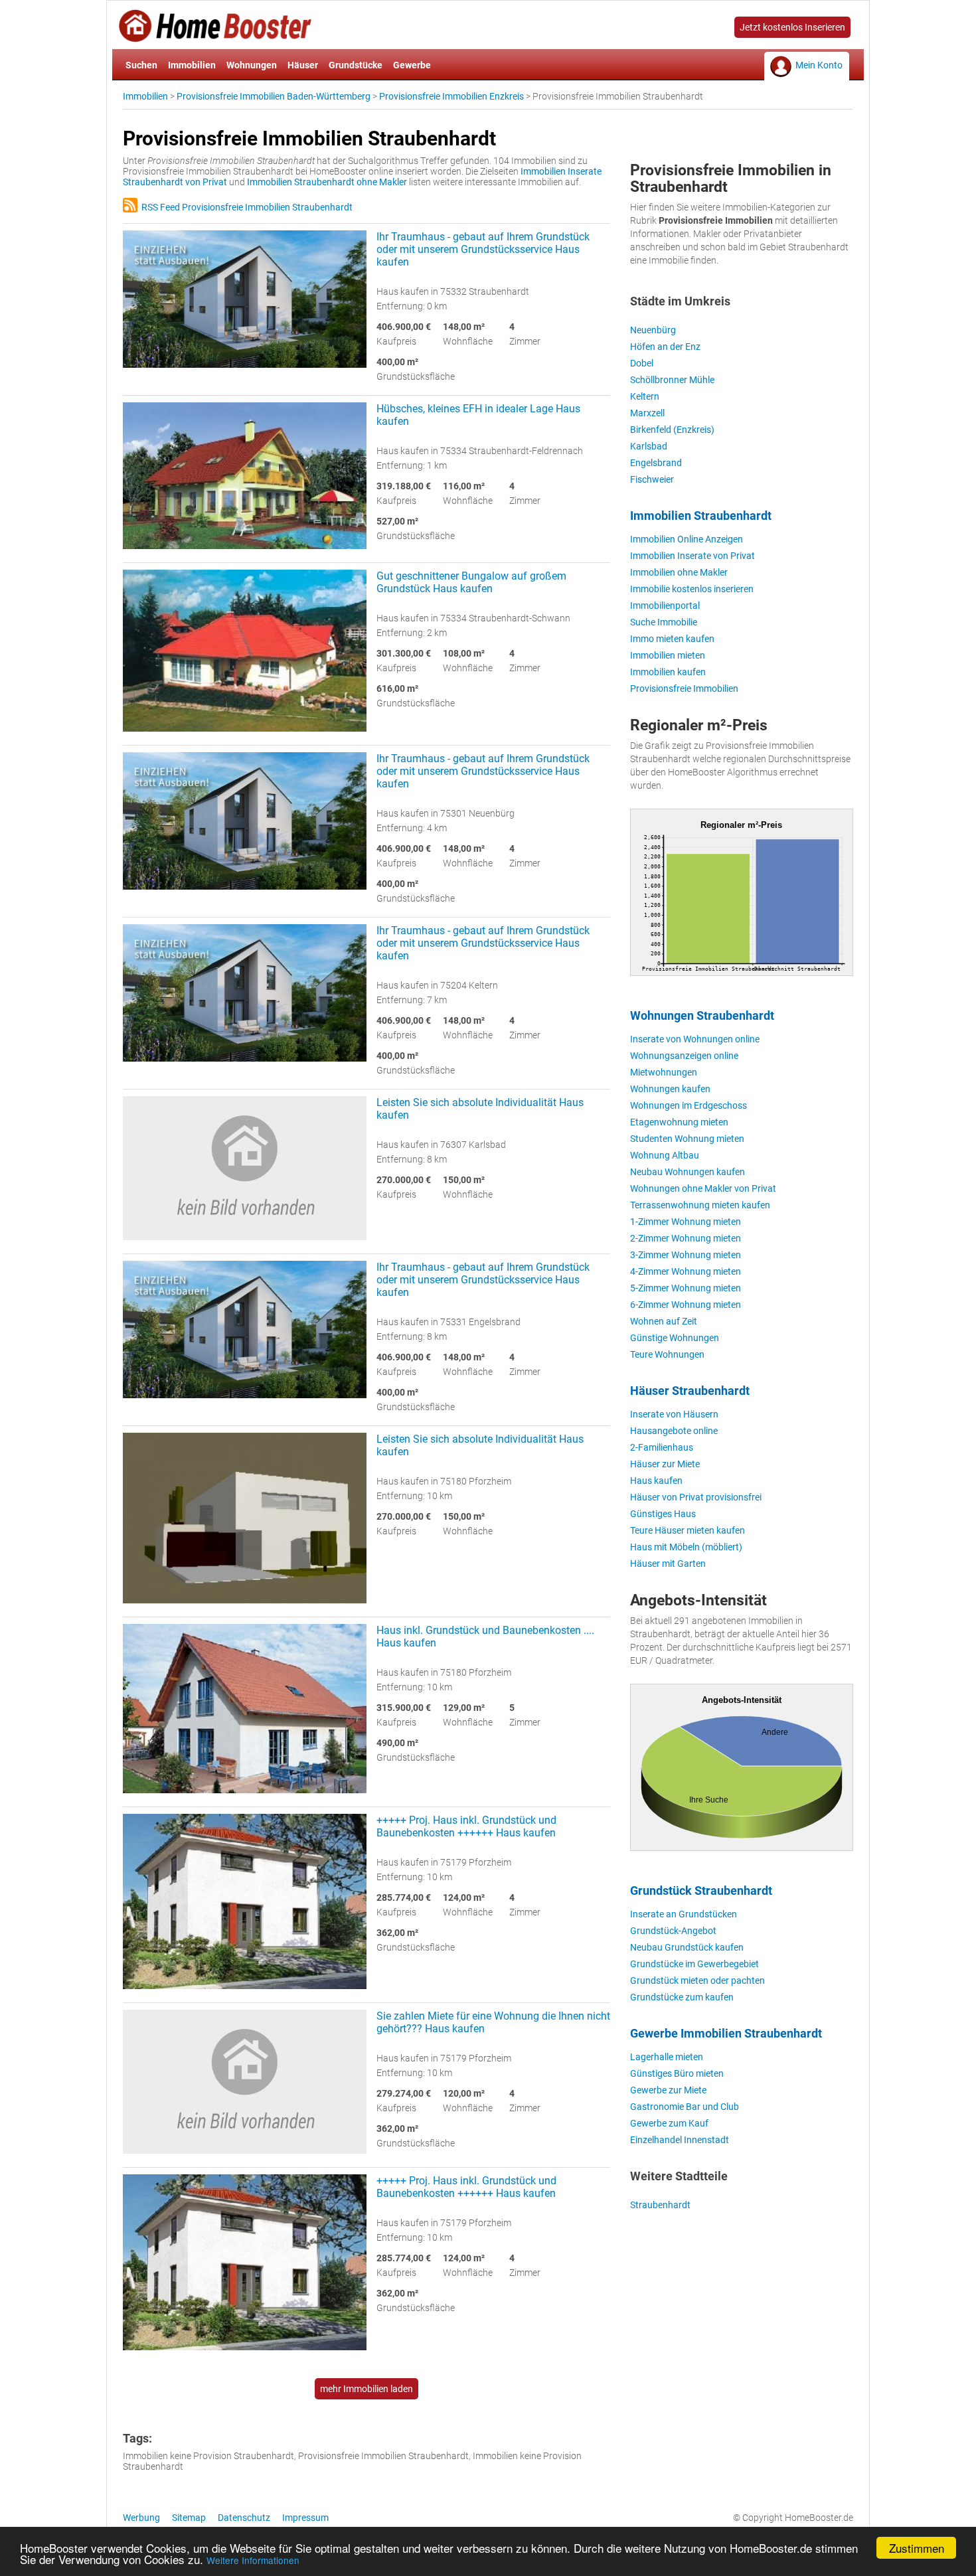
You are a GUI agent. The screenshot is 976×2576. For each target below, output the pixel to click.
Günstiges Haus (663, 1514)
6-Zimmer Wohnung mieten (686, 1305)
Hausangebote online (674, 1431)
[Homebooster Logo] (215, 37)
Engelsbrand (656, 463)
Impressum (305, 2518)
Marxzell (647, 413)
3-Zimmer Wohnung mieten (686, 1255)
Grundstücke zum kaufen (682, 1997)
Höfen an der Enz (665, 347)
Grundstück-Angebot (673, 1931)
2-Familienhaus (662, 1447)
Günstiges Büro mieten (677, 2073)
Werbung (141, 2518)
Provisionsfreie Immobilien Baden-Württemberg (274, 96)
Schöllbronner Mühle (672, 380)
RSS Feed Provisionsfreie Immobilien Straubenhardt (245, 207)
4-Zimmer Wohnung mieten (686, 1271)
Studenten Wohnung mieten (687, 1139)
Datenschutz (244, 2518)
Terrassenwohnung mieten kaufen (700, 1205)
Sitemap (189, 2518)
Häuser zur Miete (665, 1464)
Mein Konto (819, 65)
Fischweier (652, 479)
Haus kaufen (656, 1481)
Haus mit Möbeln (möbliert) (686, 1547)
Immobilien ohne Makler (679, 572)
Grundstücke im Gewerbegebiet (694, 1964)
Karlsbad (649, 446)
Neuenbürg (653, 330)
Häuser (303, 65)
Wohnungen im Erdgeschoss (689, 1105)
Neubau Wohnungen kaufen (688, 1172)
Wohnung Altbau (665, 1155)
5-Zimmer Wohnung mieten (686, 1288)
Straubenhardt (660, 2205)
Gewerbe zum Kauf (669, 2123)
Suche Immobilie (664, 622)
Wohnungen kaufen (670, 1089)
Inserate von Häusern (674, 1414)
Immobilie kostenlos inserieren (692, 589)
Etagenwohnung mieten (679, 1122)
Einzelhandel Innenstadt (680, 2140)
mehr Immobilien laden (366, 2389)
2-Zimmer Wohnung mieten (686, 1238)
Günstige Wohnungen (675, 1338)
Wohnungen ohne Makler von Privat (703, 1188)
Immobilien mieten (668, 655)
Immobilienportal (665, 605)
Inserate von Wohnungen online (695, 1039)
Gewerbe (412, 65)
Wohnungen (252, 65)
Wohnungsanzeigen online (684, 1056)
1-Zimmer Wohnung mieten (686, 1222)
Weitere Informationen (253, 2560)
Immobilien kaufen (668, 672)
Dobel (642, 363)
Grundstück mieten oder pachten (697, 1980)
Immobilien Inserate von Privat (692, 556)
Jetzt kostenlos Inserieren (792, 27)
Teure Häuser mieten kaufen (688, 1530)
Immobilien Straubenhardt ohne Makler (327, 182)
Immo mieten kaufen (672, 639)
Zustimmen (917, 2548)
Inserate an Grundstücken (684, 1914)
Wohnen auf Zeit (664, 1321)
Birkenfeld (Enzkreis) (672, 430)
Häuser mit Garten (668, 1564)
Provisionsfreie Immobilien (684, 688)
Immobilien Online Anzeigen (687, 539)
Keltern (645, 396)
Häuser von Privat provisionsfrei (696, 1497)
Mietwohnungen (664, 1072)
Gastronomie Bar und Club (685, 2107)
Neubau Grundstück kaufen (687, 1947)
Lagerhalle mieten (667, 2057)
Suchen (141, 65)
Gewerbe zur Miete (668, 2090)
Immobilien (192, 65)
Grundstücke (356, 65)
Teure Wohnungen (667, 1354)
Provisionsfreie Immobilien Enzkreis (451, 96)
